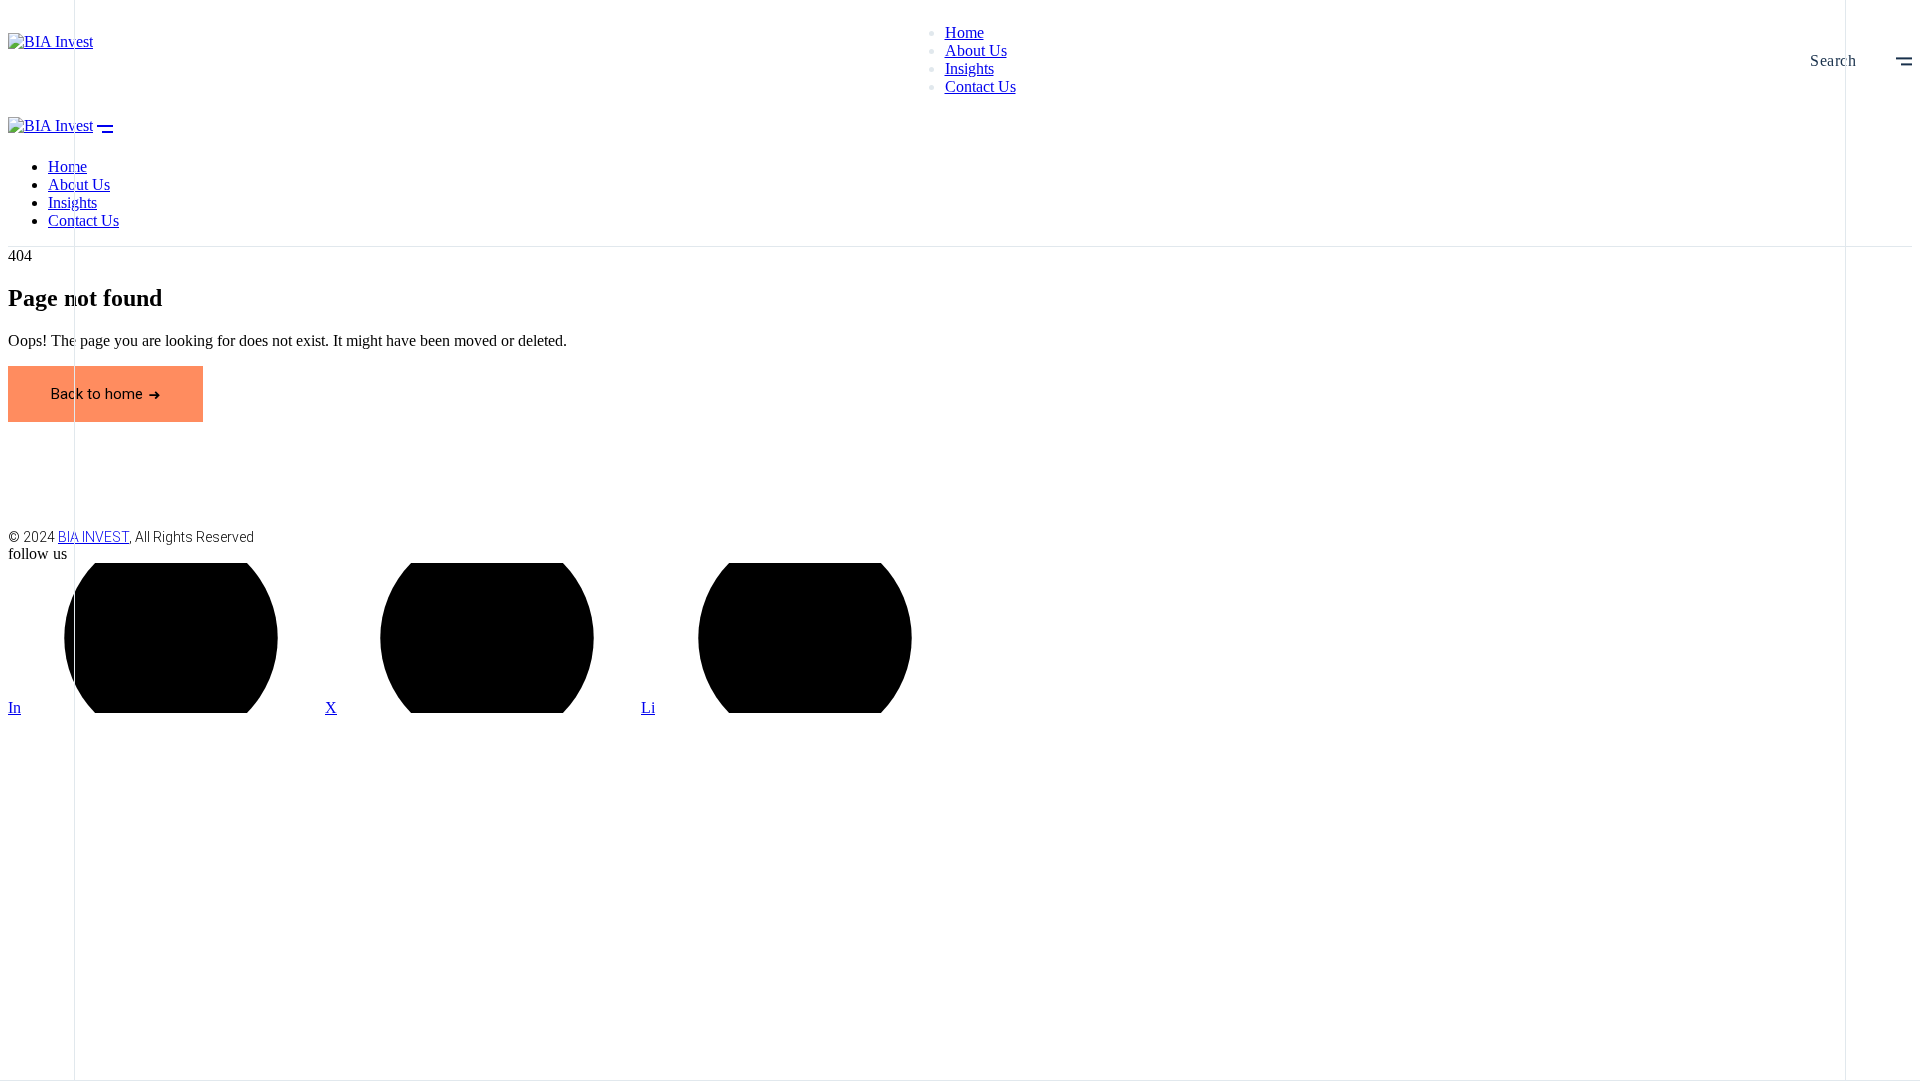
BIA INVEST (93, 537)
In (14, 707)
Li (648, 707)
